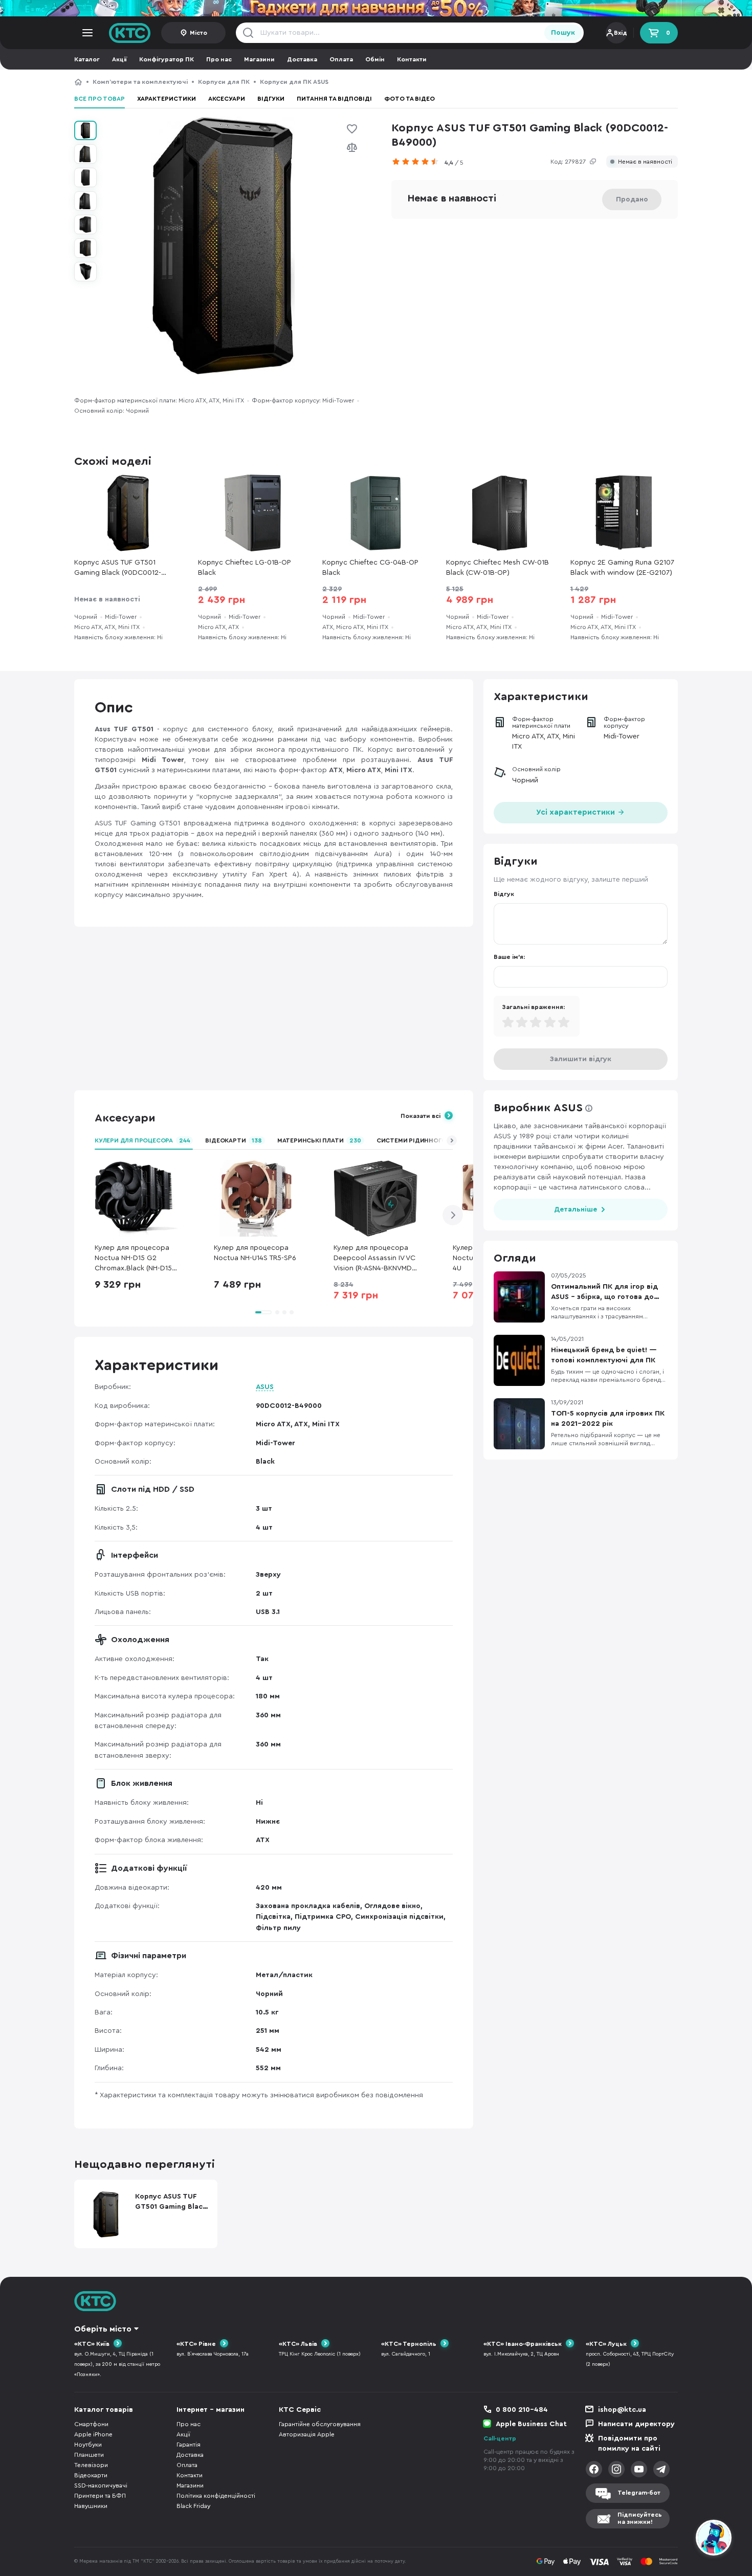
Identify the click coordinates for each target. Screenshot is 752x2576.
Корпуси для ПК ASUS (294, 82)
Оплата (341, 59)
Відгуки (271, 99)
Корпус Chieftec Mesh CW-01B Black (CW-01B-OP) (497, 568)
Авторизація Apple (307, 2434)
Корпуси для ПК (224, 82)
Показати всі (421, 1116)
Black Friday (193, 2506)
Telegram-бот (639, 2493)
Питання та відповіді (334, 99)
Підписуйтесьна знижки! (640, 2518)
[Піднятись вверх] (677, 2539)
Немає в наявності (645, 162)
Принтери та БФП (100, 2496)
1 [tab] (263, 1312)
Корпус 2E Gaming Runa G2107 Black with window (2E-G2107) (622, 568)
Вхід (621, 33)
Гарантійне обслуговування (320, 2424)
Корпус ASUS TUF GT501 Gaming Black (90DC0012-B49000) (430, 82)
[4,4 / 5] (418, 162)
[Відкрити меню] (87, 33)
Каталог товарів (104, 2410)
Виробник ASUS (538, 1108)
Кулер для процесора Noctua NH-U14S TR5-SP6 (255, 1253)
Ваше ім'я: (509, 957)
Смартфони (91, 2424)
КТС (78, 82)
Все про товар (99, 99)
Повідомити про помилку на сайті (629, 2444)
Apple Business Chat (531, 2424)
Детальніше (576, 1209)
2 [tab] (277, 1312)
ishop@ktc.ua (622, 2410)
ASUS (265, 1387)
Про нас (219, 59)
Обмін (375, 59)
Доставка (302, 59)
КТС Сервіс (300, 2410)
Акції (119, 59)
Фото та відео (410, 99)
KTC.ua (130, 33)
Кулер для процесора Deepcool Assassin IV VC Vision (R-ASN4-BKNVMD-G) (374, 1259)
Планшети (89, 2455)
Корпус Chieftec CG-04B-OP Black (370, 568)
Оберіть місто (103, 2329)
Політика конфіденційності (216, 2496)
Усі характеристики (577, 812)
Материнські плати (319, 1140)
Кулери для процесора (142, 1140)
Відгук (504, 894)
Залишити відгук (581, 1059)
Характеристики (167, 99)
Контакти (412, 59)
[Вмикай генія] (376, 8)
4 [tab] (292, 1312)
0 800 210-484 (522, 2410)
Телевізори (91, 2465)
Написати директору (636, 2424)
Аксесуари (227, 99)
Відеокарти (233, 1140)
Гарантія (189, 2445)
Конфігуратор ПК (167, 59)
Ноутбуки (88, 2445)
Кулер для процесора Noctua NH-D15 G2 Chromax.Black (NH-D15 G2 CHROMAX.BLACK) (133, 1259)
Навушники (91, 2506)
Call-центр (500, 2438)
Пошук (563, 33)
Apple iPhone (93, 2434)
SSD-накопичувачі (101, 2485)
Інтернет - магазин (211, 2410)
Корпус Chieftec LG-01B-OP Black (245, 568)
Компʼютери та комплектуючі (140, 82)
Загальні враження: (533, 1007)
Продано (632, 199)
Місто (198, 33)
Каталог (87, 59)
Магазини (259, 59)
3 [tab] (284, 1312)
